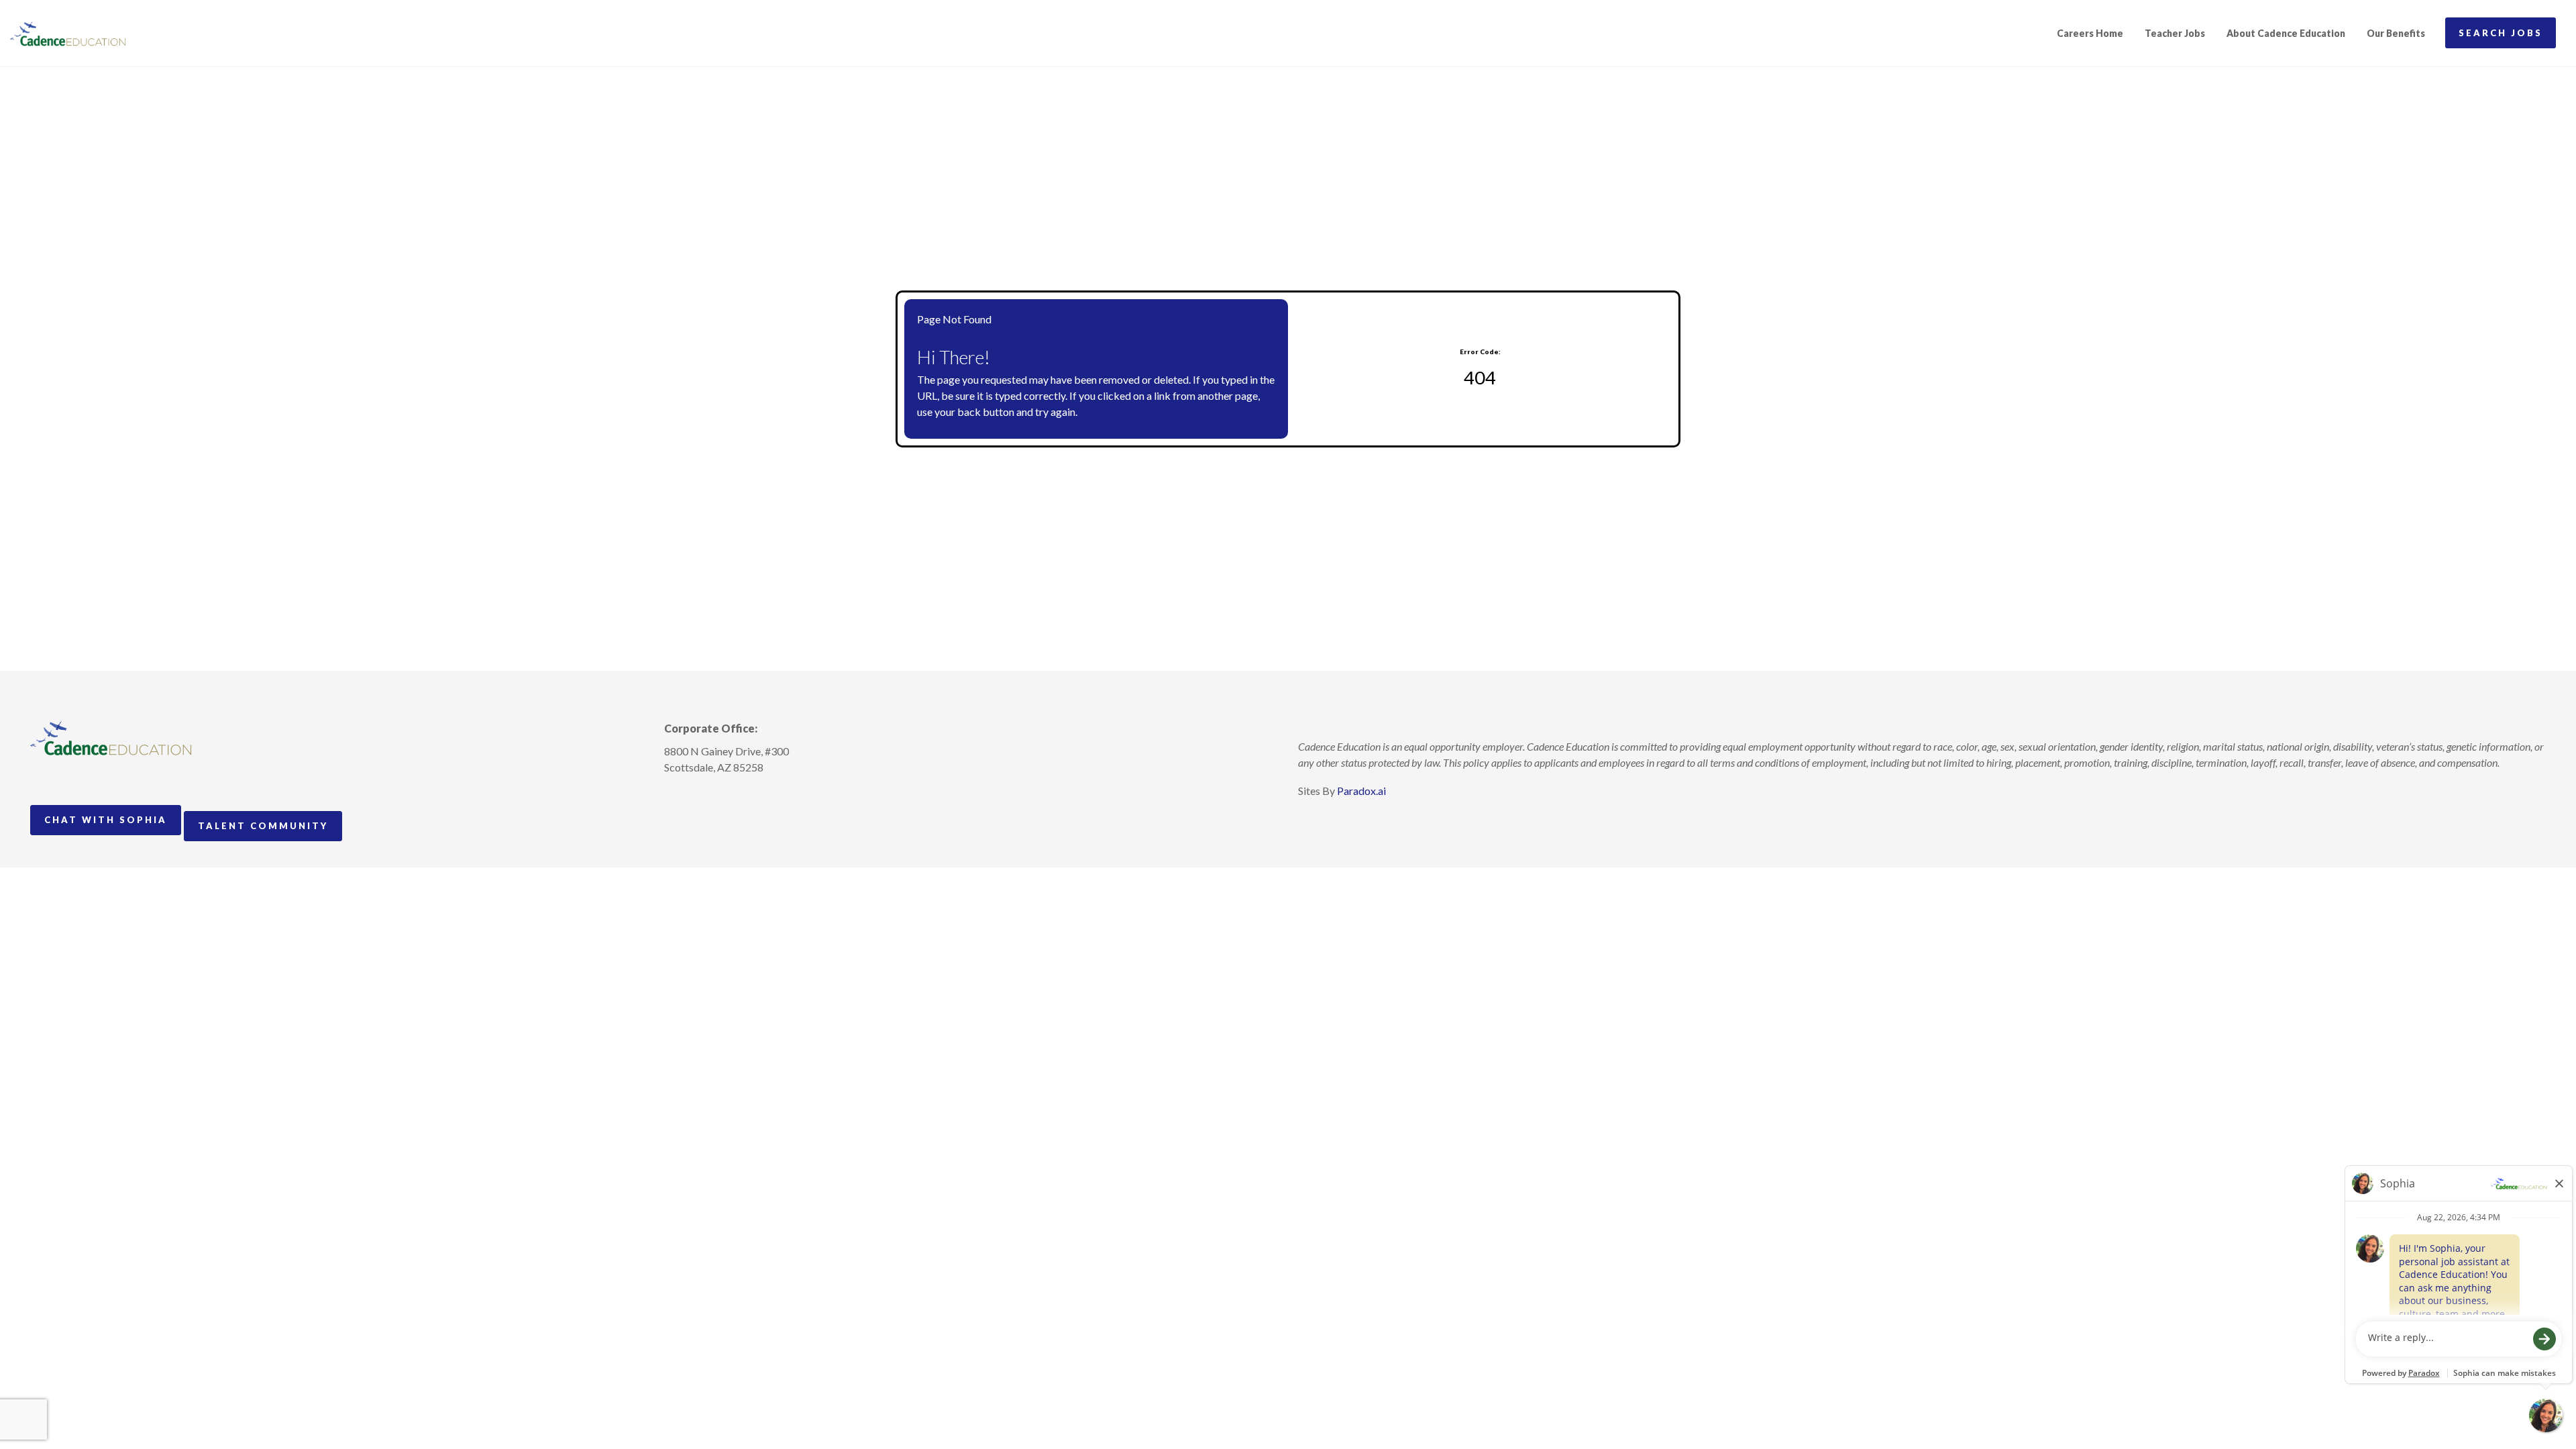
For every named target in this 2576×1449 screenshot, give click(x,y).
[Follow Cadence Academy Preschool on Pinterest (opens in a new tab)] (700, 798)
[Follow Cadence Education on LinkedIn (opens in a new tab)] (724, 798)
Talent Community (263, 826)
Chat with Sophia (106, 820)
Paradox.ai (1361, 791)
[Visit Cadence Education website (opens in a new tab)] (68, 34)
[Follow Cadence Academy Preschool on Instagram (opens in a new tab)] (675, 798)
